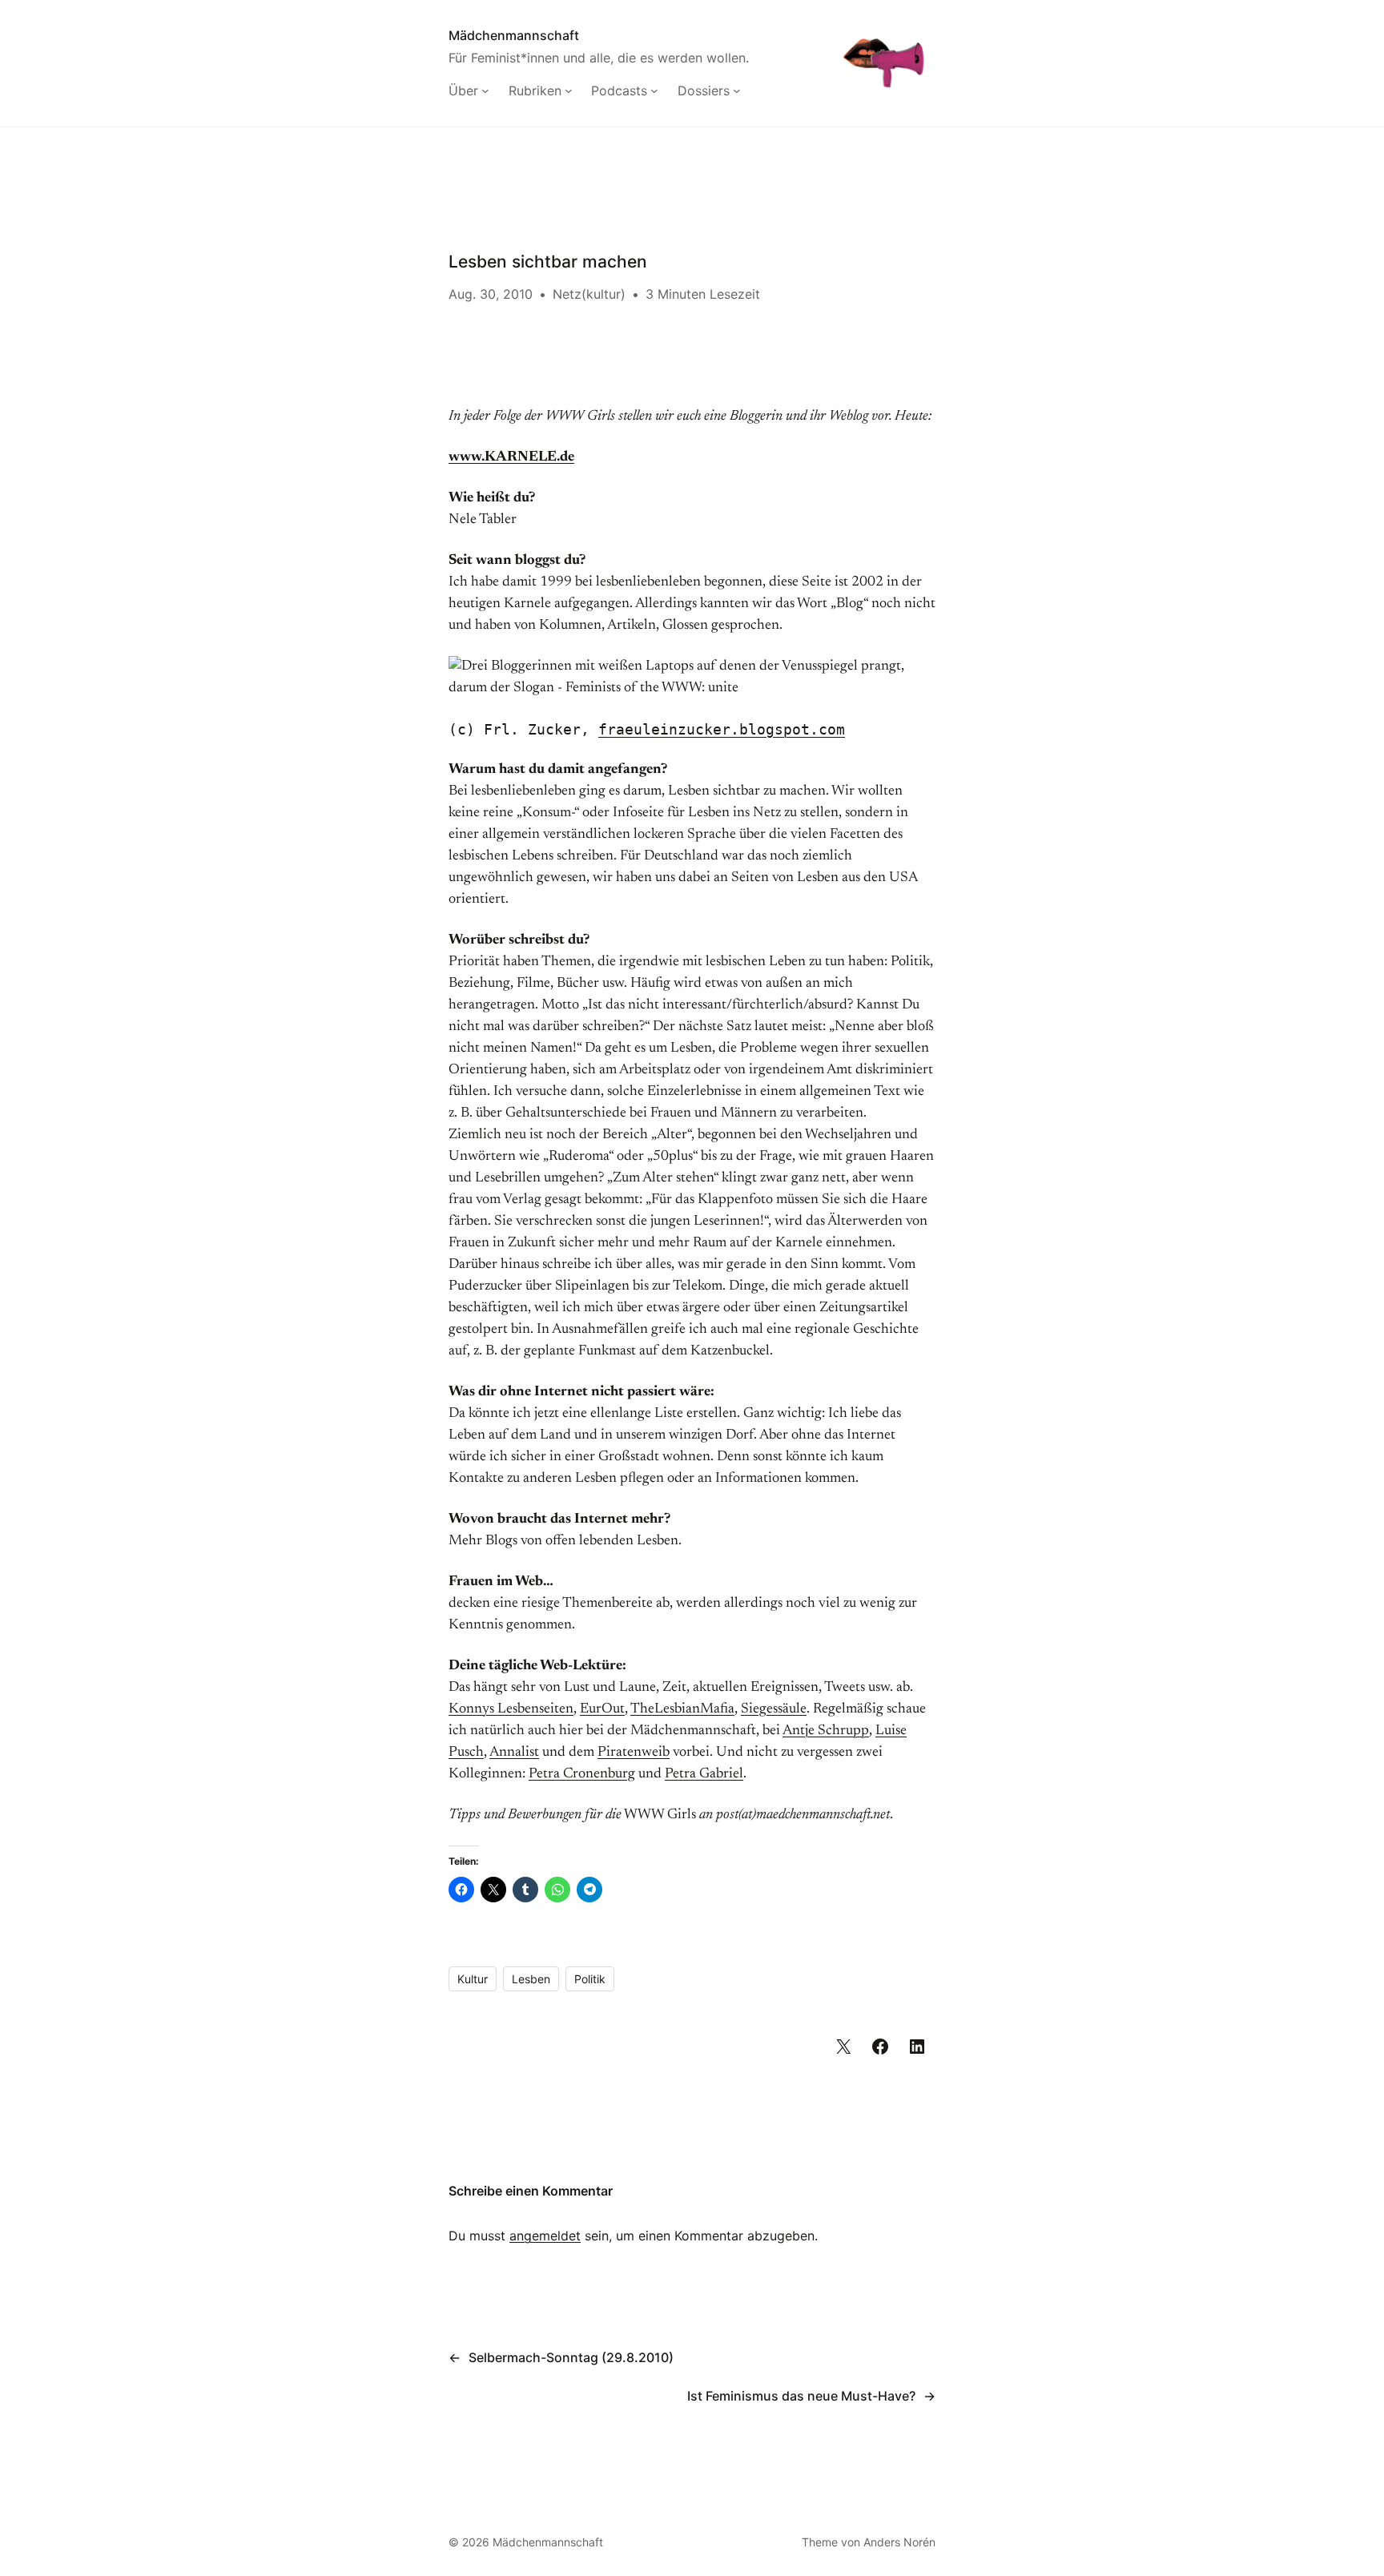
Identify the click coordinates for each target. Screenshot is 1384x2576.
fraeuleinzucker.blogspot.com (722, 729)
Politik (590, 1979)
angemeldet (545, 2236)
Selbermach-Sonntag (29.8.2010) (571, 2357)
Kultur (473, 1979)
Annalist (514, 1753)
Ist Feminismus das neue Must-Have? (801, 2396)
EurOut (602, 1709)
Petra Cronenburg (582, 1774)
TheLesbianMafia (682, 1709)
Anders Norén (899, 2542)
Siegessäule (774, 1709)
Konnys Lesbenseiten (511, 1709)
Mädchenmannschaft (514, 35)
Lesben (531, 1979)
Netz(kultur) (589, 294)
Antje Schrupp (826, 1731)
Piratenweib (634, 1753)
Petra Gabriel (704, 1774)
